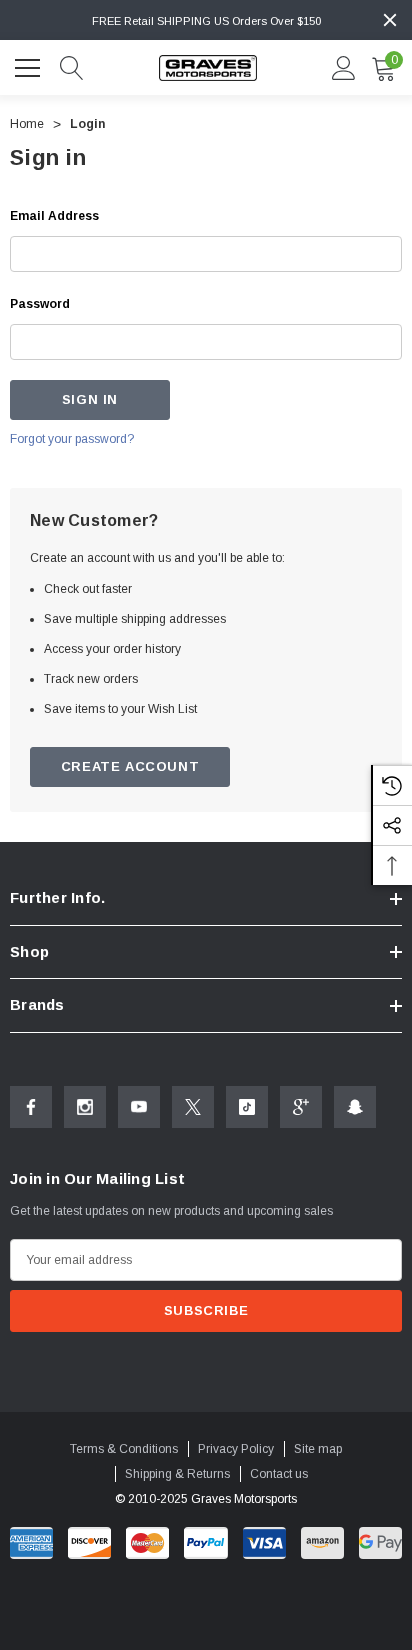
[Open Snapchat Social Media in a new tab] (355, 1107)
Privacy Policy (236, 1449)
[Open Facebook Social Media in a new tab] (31, 1107)
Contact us (279, 1474)
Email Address (54, 216)
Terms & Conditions (124, 1449)
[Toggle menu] (30, 65)
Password (40, 304)
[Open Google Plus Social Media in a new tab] (301, 1107)
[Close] (390, 20)
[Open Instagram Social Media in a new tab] (85, 1107)
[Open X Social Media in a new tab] (193, 1107)
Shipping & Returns (177, 1474)
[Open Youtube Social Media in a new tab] (139, 1107)
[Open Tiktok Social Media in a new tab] (247, 1107)
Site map (318, 1449)
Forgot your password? (72, 439)
